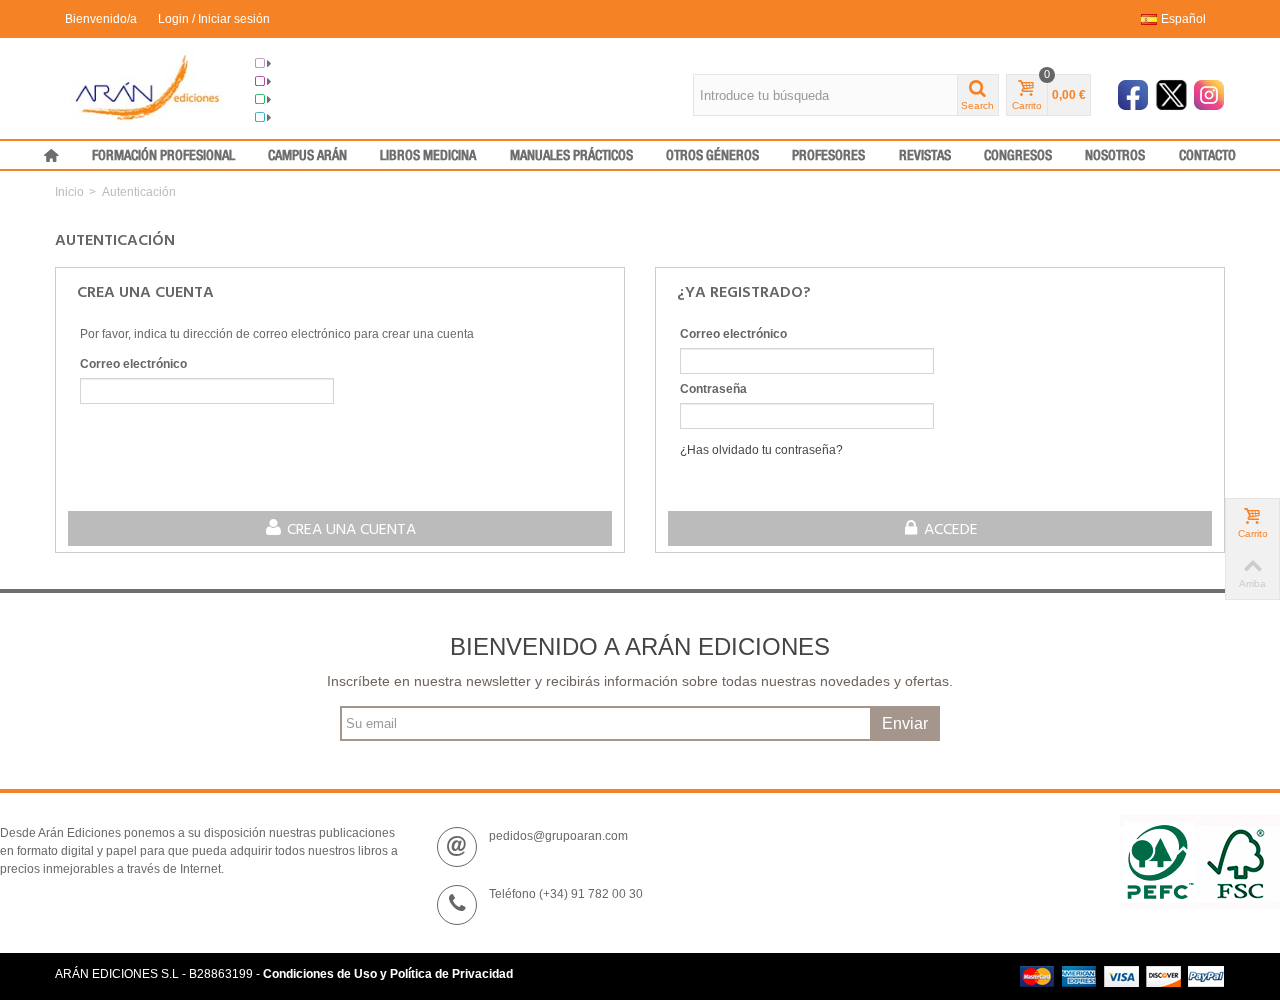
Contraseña (713, 389)
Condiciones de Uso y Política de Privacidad (388, 974)
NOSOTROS (1115, 156)
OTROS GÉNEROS (712, 156)
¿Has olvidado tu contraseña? (761, 450)
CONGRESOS (1018, 156)
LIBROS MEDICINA (428, 156)
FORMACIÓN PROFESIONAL (163, 156)
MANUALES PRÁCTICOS (571, 156)
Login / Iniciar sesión (214, 19)
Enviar (905, 723)
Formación (301, 100)
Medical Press (311, 118)
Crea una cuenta (349, 530)
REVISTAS (925, 156)
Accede (949, 530)
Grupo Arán (303, 64)
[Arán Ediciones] (147, 87)
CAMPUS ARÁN (307, 156)
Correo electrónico (133, 364)
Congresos (302, 82)
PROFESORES (828, 156)
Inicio (69, 192)
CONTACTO (1207, 156)
